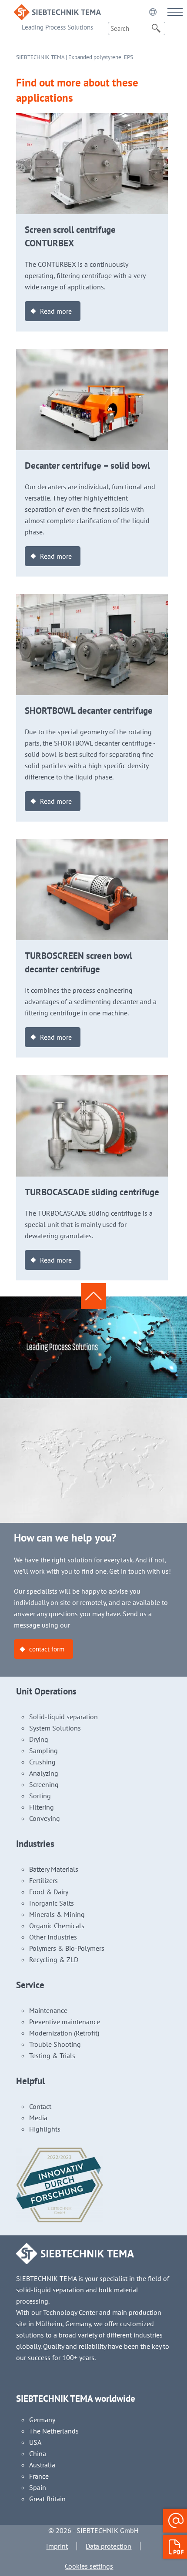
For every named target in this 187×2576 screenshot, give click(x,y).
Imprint (57, 2546)
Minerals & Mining (57, 1914)
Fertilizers (43, 1880)
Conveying (45, 1818)
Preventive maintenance (65, 2022)
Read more (56, 311)
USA (35, 2442)
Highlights (45, 2129)
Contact (40, 2106)
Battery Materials (54, 1869)
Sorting (40, 1796)
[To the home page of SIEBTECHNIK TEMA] (57, 10)
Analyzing (44, 1773)
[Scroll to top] (93, 1296)
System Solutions (55, 1728)
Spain (38, 2487)
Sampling (43, 1750)
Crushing (42, 1762)
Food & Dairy (49, 1892)
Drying (39, 1739)
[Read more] (92, 119)
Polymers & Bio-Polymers (67, 1948)
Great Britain (47, 2499)
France (39, 2476)
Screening (44, 1784)
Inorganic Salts (52, 1903)
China (38, 2453)
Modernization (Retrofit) (64, 2033)
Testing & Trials (52, 2055)
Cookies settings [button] (89, 2566)
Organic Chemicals (57, 1926)
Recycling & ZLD (54, 1959)
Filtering (42, 1807)
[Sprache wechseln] (153, 12)
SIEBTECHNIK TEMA (40, 57)
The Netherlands (54, 2431)
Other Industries (53, 1937)
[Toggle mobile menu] (175, 12)
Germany (42, 2420)
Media (38, 2118)
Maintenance (48, 2010)
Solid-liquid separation (63, 1717)
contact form (47, 1649)
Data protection (109, 2546)
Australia (42, 2465)
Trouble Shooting (55, 2044)
